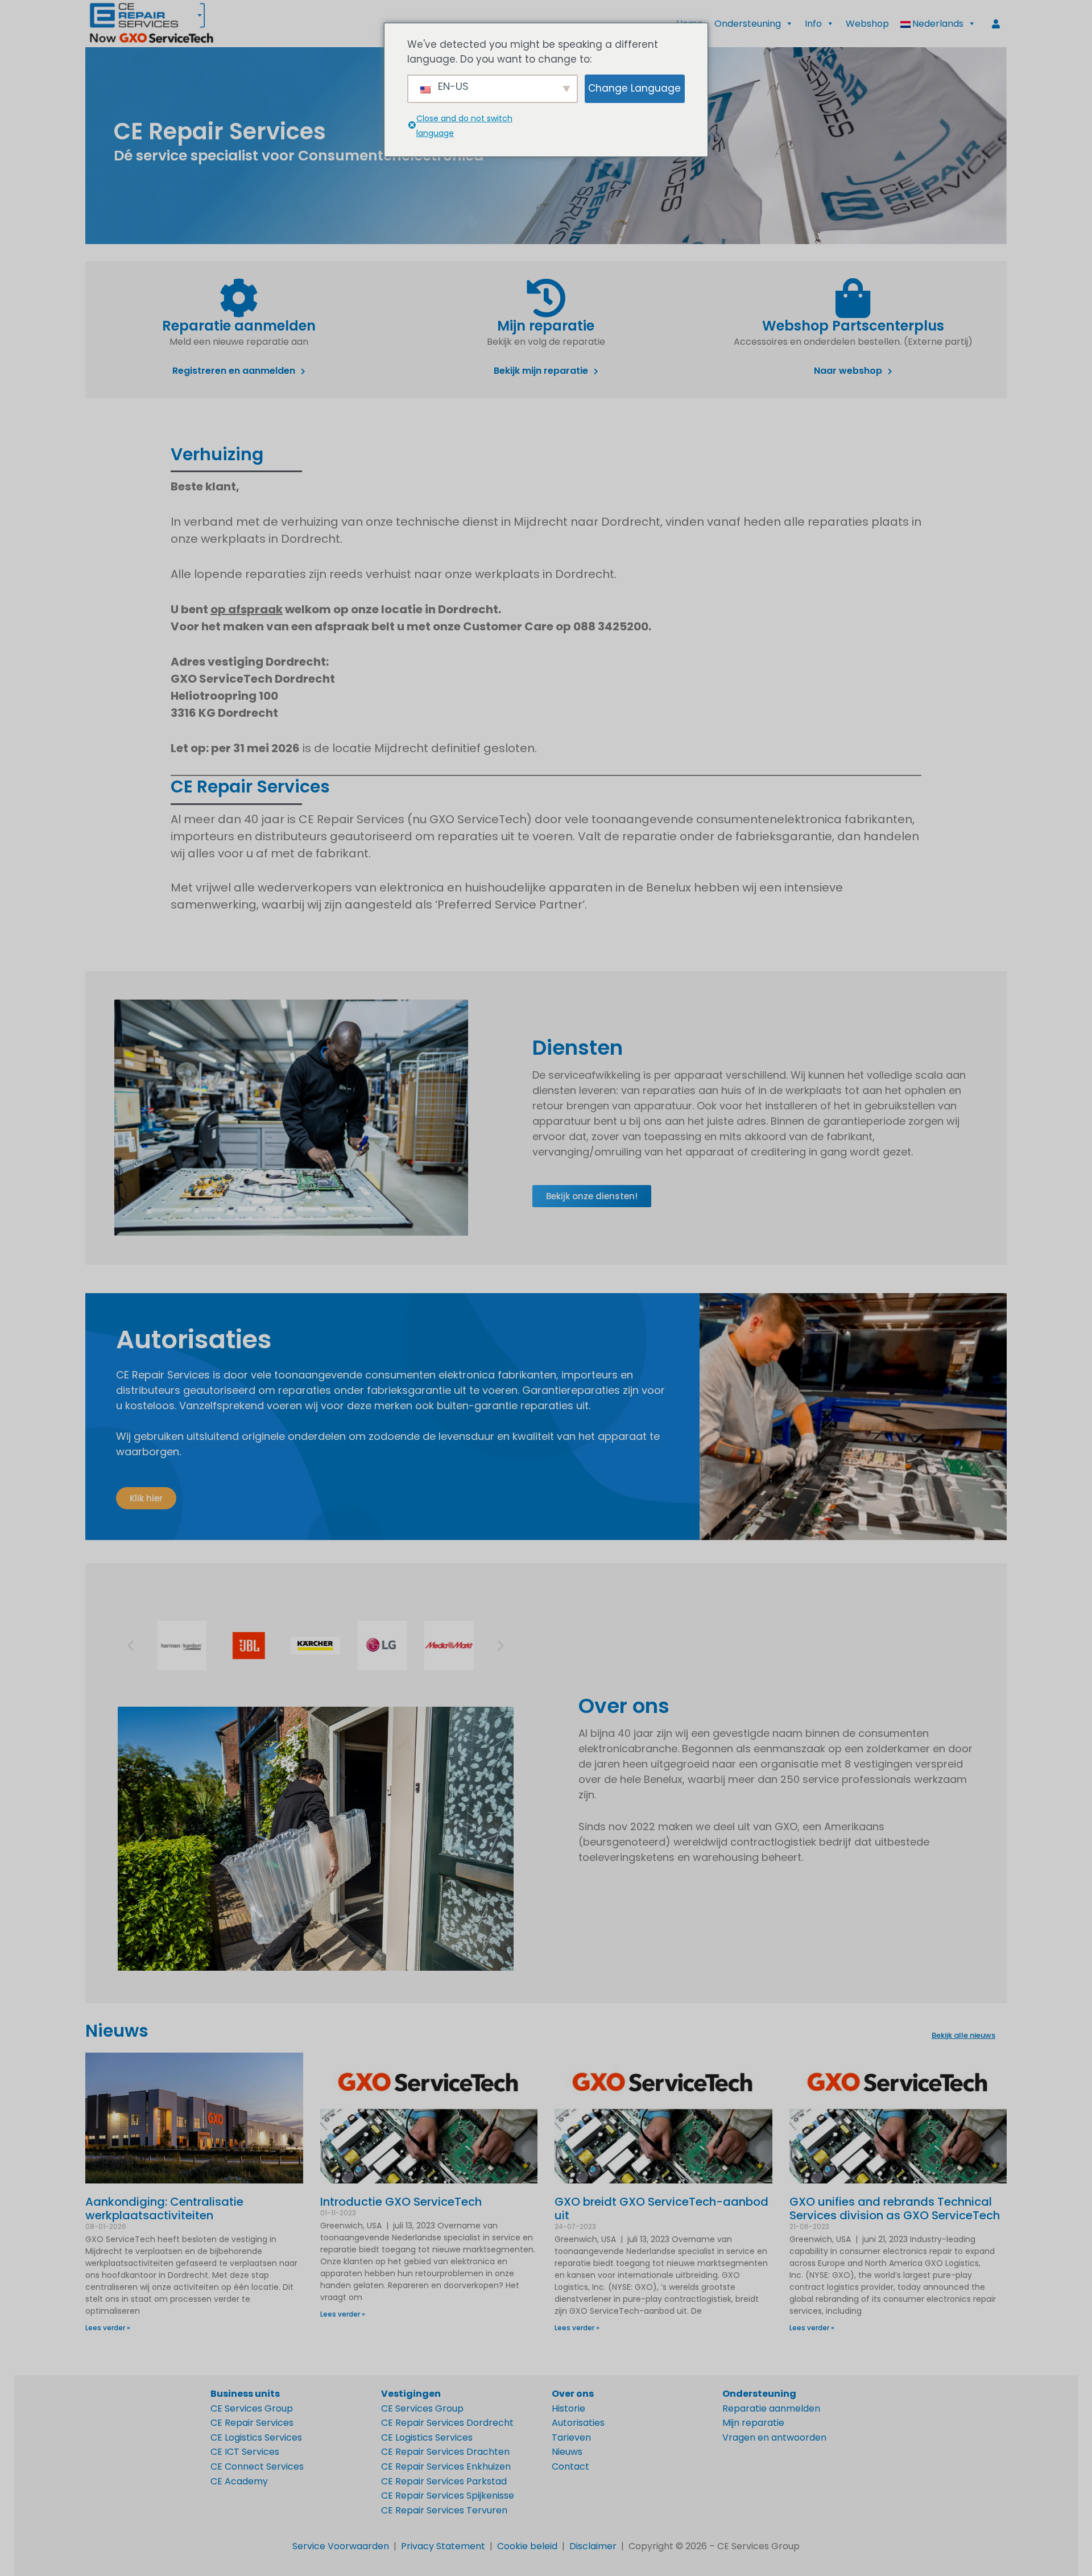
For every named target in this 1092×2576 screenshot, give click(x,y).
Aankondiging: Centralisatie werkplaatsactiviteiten (164, 2208)
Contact (570, 2466)
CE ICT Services (245, 2452)
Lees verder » (108, 2328)
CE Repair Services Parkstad (444, 2481)
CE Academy (239, 2481)
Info (813, 24)
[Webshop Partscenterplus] (853, 298)
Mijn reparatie (546, 326)
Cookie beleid (527, 2546)
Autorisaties (578, 2423)
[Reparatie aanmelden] (239, 298)
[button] (938, 24)
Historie (568, 2408)
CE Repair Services (252, 2423)
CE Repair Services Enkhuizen (446, 2466)
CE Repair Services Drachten (445, 2452)
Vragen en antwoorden (774, 2437)
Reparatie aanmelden (239, 326)
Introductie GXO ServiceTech (401, 2202)
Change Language (634, 88)
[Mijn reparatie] (546, 298)
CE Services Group (252, 2408)
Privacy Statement (443, 2546)
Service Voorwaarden (341, 2546)
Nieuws (117, 2031)
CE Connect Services (257, 2466)
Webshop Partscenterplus (853, 326)
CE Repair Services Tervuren (444, 2510)
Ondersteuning (748, 24)
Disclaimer (593, 2546)
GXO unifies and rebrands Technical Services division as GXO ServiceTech (895, 2208)
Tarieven (571, 2437)
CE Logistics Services (256, 2437)
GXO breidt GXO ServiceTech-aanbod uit (661, 2208)
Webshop (867, 24)
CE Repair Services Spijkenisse (448, 2495)
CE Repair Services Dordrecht (447, 2423)
